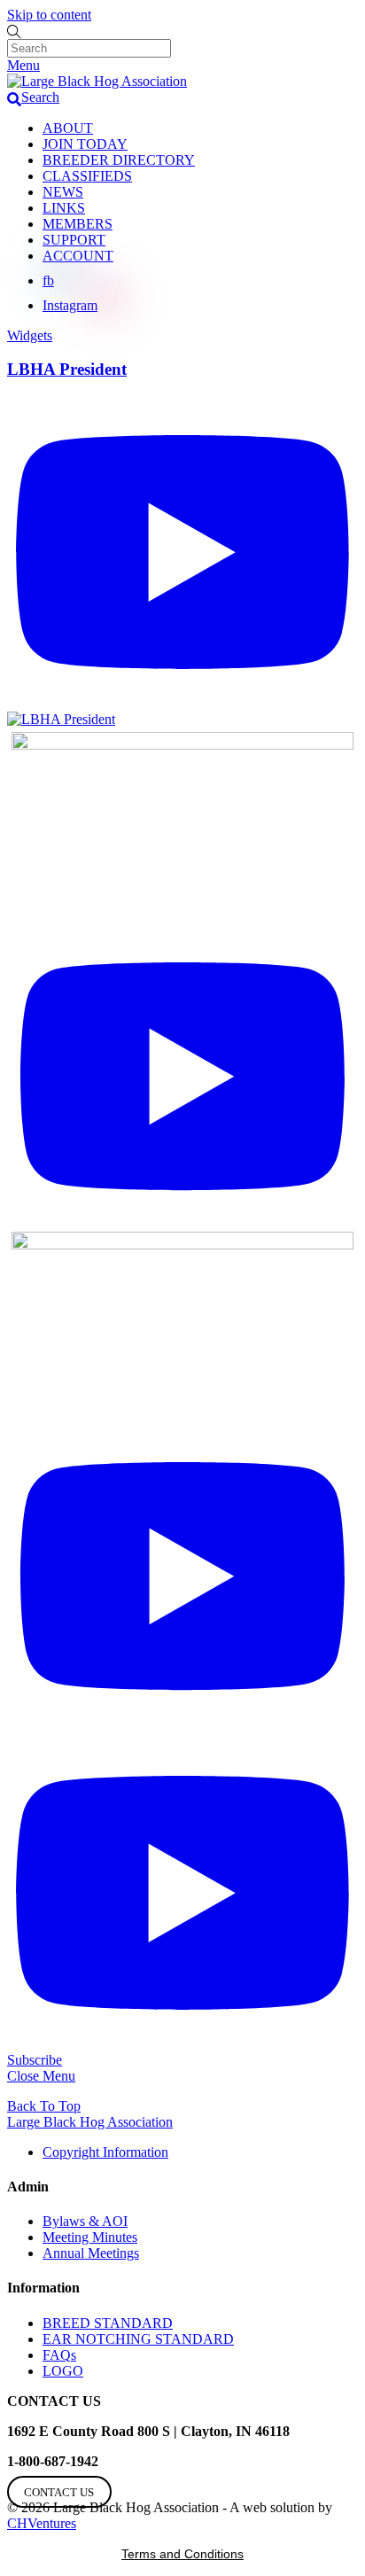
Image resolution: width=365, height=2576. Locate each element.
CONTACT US (59, 2492)
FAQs (59, 2355)
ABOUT (68, 128)
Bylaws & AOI (85, 2221)
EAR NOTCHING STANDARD (138, 2339)
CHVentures (42, 2523)
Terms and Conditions (182, 2554)
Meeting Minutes (90, 2237)
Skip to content (49, 15)
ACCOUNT (78, 256)
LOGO (63, 2371)
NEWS (63, 192)
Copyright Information (105, 2152)
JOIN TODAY (85, 144)
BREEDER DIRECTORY (119, 160)
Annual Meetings (91, 2253)
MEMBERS (78, 224)
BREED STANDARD (108, 2323)
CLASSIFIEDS (87, 176)
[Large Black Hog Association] (97, 81)
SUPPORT (74, 240)
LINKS (64, 208)
